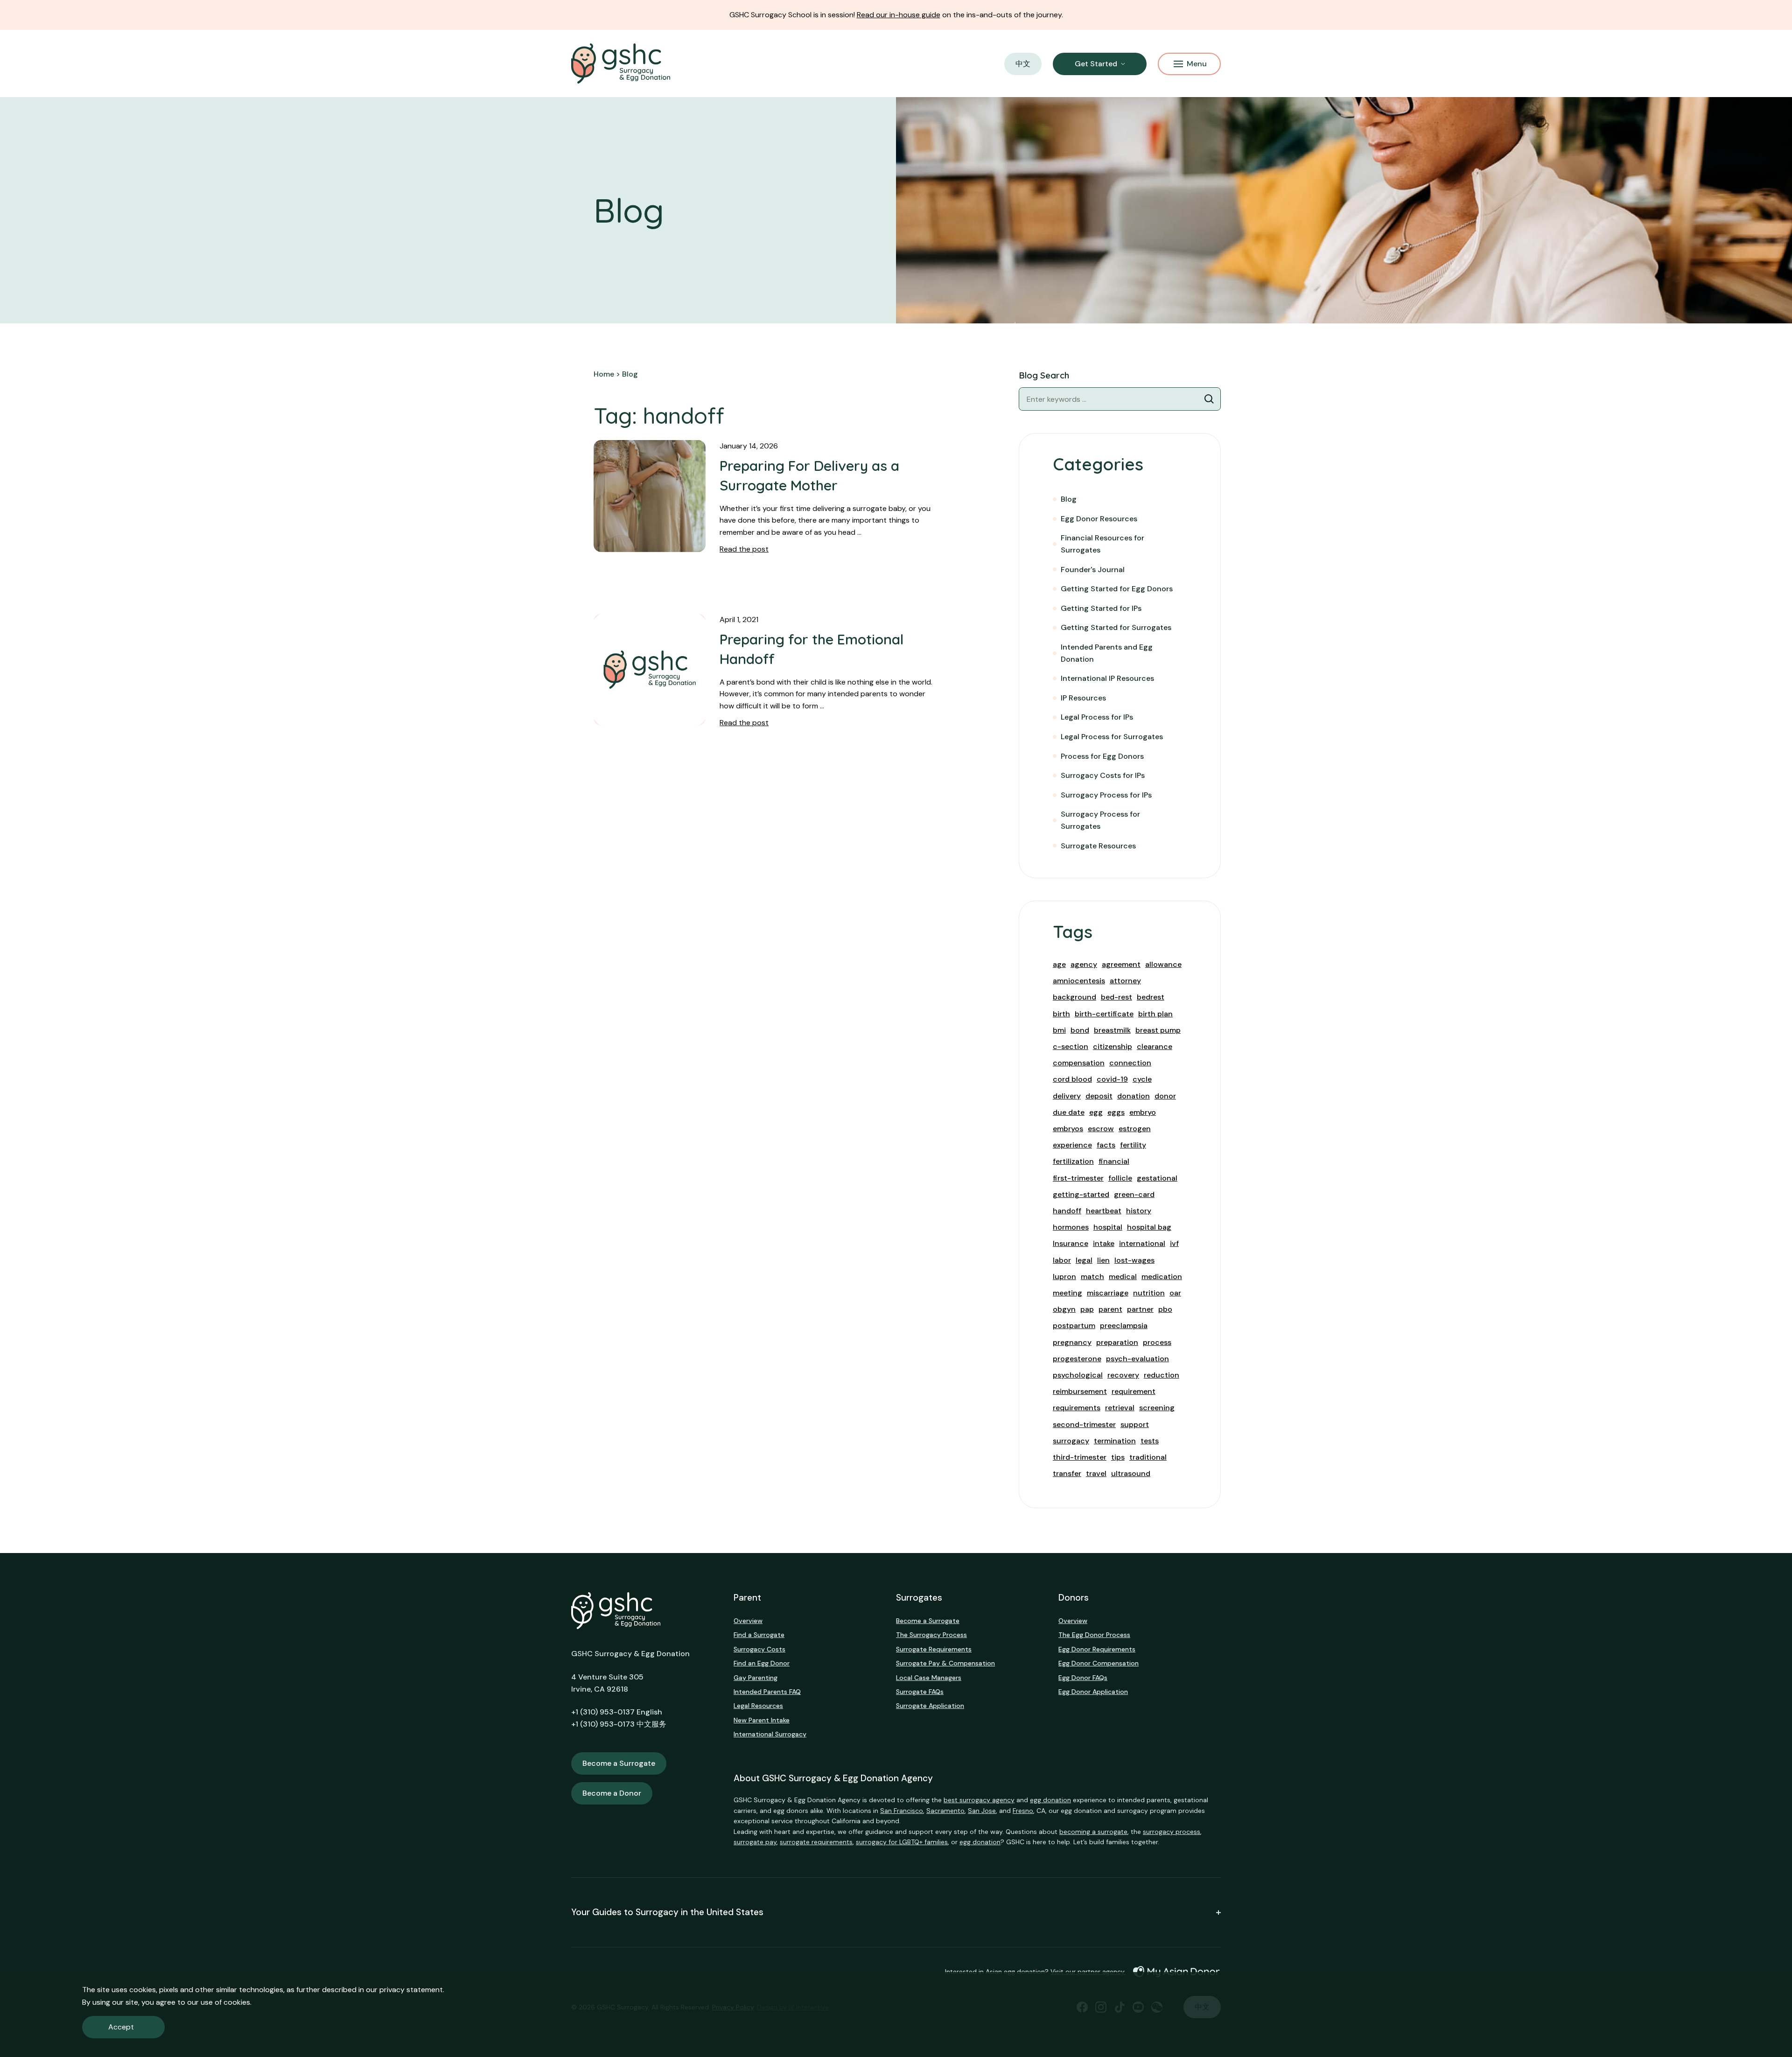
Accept (121, 2027)
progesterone (1077, 1359)
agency (1084, 964)
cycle (1142, 1079)
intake (1104, 1243)
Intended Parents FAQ (767, 1692)
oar (1175, 1293)
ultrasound (1131, 1473)
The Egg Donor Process (1094, 1635)
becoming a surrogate (1093, 1832)
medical (1123, 1277)
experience (1072, 1145)
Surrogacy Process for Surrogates (1100, 820)
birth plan (1155, 1014)
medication (1162, 1277)
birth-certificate (1104, 1014)
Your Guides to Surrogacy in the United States (667, 1913)
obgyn (1064, 1309)
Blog (1069, 499)
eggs (1116, 1112)
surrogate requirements (816, 1842)
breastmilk (1112, 1030)
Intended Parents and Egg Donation (1107, 653)
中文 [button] (1023, 64)
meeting (1067, 1293)
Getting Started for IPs (1101, 608)
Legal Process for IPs (1097, 717)
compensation (1079, 1063)
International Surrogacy (770, 1734)
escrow (1101, 1129)
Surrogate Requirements (934, 1649)
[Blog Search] (1209, 399)
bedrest (1151, 997)
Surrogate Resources (1098, 846)
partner (1140, 1309)
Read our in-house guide (899, 15)
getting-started (1081, 1194)
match (1092, 1277)
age (1059, 964)
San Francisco (902, 1811)
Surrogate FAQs (920, 1692)
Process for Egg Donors (1102, 756)
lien (1103, 1260)
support (1135, 1424)
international (1142, 1243)
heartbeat (1104, 1211)
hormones (1071, 1227)
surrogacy (1071, 1441)
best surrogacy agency (979, 1800)
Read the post (744, 549)
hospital (1108, 1227)
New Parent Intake (762, 1720)
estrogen (1135, 1129)
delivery (1067, 1096)
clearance (1155, 1046)
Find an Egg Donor (762, 1663)
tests (1150, 1441)
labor (1062, 1260)
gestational (1157, 1178)
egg (1096, 1112)
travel (1096, 1473)
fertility (1133, 1145)
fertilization (1073, 1161)
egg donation (1050, 1800)
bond (1080, 1030)
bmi (1059, 1030)
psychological (1078, 1375)
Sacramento (945, 1811)
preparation (1117, 1342)
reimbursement (1080, 1391)
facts (1106, 1145)
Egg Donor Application (1093, 1692)
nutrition (1149, 1293)
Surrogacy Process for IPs (1106, 795)
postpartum (1074, 1326)
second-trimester (1084, 1424)
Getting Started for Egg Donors (1117, 589)
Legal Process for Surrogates (1112, 737)
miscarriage (1108, 1293)
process (1157, 1342)
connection (1130, 1063)
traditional (1148, 1457)
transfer (1067, 1473)
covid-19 (1112, 1079)
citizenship (1113, 1046)
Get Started (1096, 64)
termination (1115, 1441)
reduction (1162, 1375)
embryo (1143, 1112)
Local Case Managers (929, 1678)
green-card (1134, 1194)
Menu (1197, 64)
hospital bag (1149, 1227)
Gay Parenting (756, 1678)
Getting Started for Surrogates (1116, 627)
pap (1087, 1309)
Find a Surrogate (759, 1635)
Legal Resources (758, 1706)
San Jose (982, 1811)
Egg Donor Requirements (1097, 1649)
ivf (1174, 1243)
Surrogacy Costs (759, 1649)
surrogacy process (1172, 1832)
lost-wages (1134, 1260)
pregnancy (1072, 1342)
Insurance (1071, 1243)
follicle (1120, 1178)
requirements (1077, 1408)
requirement (1134, 1391)
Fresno (1023, 1811)
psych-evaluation (1137, 1359)
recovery (1123, 1375)
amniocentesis (1079, 981)
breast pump (1158, 1030)
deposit (1099, 1096)
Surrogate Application (930, 1706)
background (1074, 997)
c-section (1071, 1046)
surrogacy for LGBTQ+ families (902, 1842)
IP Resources (1083, 698)
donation (1134, 1096)
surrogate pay (755, 1842)
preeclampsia (1124, 1326)
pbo (1165, 1309)
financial (1114, 1161)
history (1139, 1211)
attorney (1125, 981)
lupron (1064, 1277)
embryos (1068, 1129)
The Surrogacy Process (931, 1635)
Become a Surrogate (619, 1763)
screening (1157, 1408)
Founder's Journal (1093, 570)
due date (1069, 1112)
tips (1118, 1457)
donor (1165, 1096)
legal (1084, 1260)
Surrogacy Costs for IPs (1103, 775)
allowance (1163, 964)
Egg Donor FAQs (1083, 1678)
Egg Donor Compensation (1099, 1663)
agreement (1121, 964)
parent (1110, 1309)
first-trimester (1078, 1178)
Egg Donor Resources (1099, 519)
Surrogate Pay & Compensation (945, 1663)
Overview (748, 1621)
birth (1061, 1014)
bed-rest (1116, 997)
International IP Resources (1107, 678)
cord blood (1072, 1079)
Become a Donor (612, 1793)
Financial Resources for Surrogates (1102, 544)
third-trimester (1080, 1457)
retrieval (1120, 1408)
